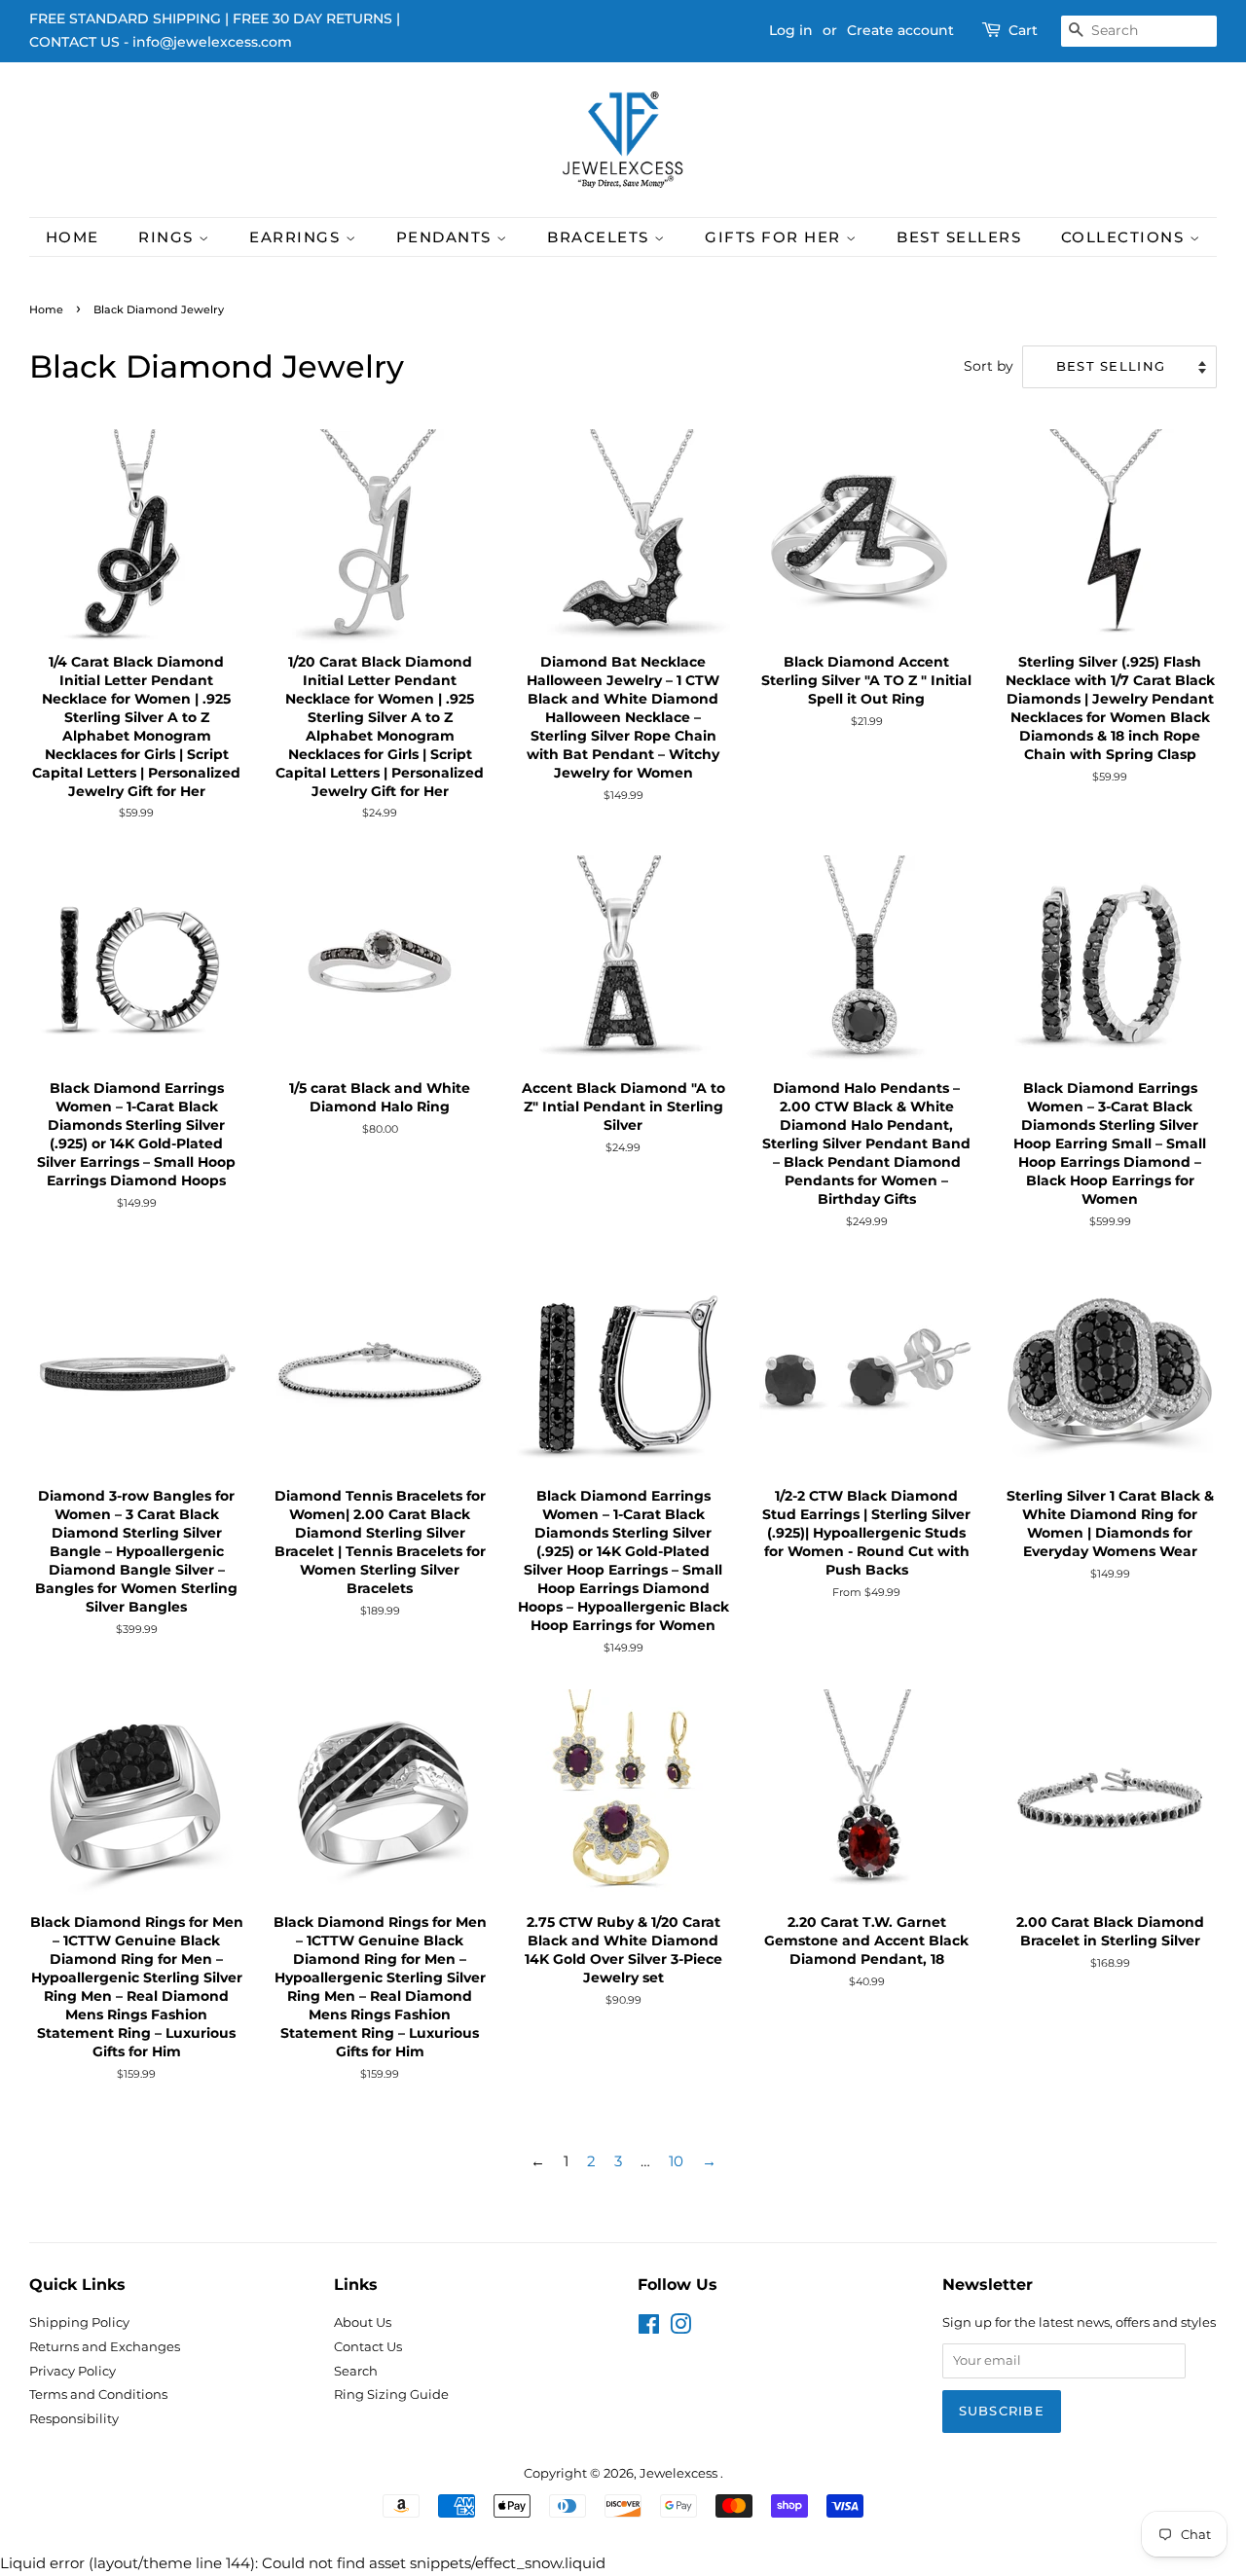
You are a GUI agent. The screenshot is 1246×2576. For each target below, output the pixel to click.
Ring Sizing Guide (391, 2395)
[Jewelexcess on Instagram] (680, 2328)
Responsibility (74, 2419)
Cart (1023, 30)
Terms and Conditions (98, 2395)
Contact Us (368, 2347)
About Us (363, 2322)
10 (676, 2161)
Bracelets (601, 237)
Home (73, 237)
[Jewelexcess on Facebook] (649, 2328)
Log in (791, 30)
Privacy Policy (73, 2371)
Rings (168, 237)
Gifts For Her (775, 237)
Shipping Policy (79, 2322)
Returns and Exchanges (105, 2347)
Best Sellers (959, 237)
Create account (900, 30)
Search (356, 2371)
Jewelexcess (680, 2473)
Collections (1125, 237)
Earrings (297, 237)
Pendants (447, 237)
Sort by (989, 366)
